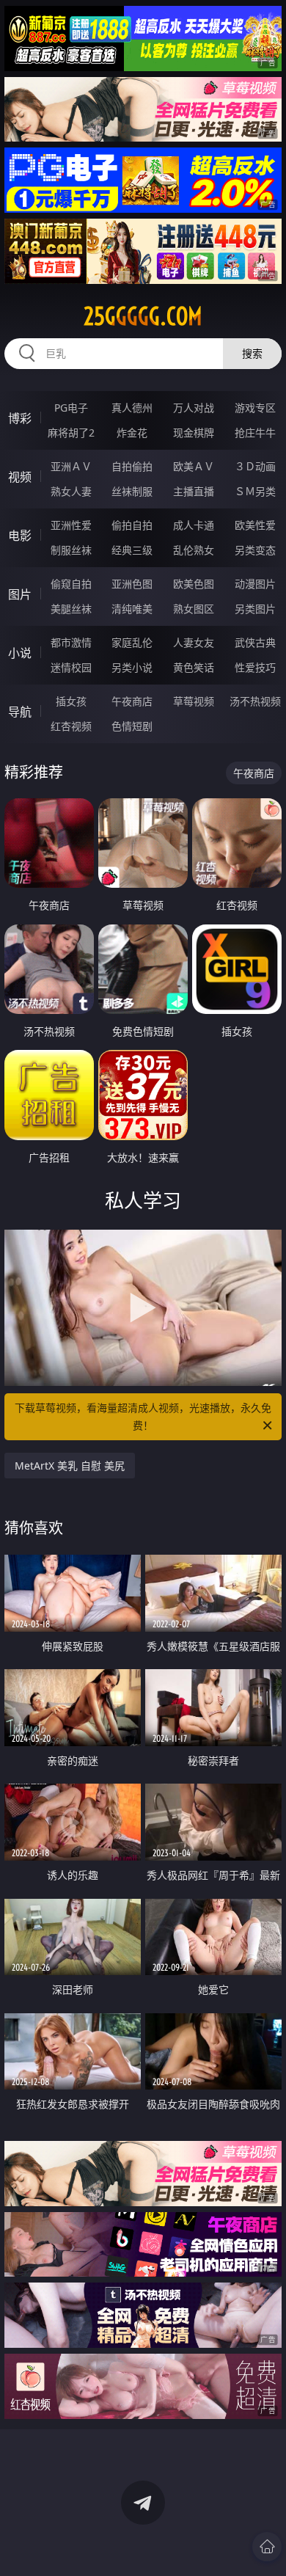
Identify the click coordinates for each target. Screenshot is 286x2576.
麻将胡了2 (71, 433)
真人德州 (132, 408)
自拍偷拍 (132, 466)
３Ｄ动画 (255, 466)
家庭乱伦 (132, 642)
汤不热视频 (255, 701)
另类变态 (255, 550)
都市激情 (71, 642)
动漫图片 (255, 584)
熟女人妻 (71, 491)
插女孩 (71, 701)
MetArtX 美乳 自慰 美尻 (70, 1466)
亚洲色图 (132, 584)
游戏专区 (255, 408)
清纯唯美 (132, 609)
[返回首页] (267, 2547)
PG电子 (71, 408)
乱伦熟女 (194, 550)
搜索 (252, 353)
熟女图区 (194, 609)
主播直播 (194, 491)
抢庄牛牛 (255, 433)
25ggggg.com (143, 316)
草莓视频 (194, 701)
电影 (20, 536)
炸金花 (132, 433)
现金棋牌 (194, 433)
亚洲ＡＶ (71, 466)
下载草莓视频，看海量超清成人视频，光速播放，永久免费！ (143, 1416)
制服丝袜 (71, 550)
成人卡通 (194, 525)
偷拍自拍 (132, 525)
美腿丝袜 (71, 609)
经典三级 (132, 550)
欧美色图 (194, 584)
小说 (20, 653)
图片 (20, 594)
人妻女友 (194, 642)
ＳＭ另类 (255, 491)
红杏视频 (71, 726)
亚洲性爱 (71, 525)
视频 (20, 477)
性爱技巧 (255, 667)
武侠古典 (255, 642)
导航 (20, 712)
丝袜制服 (132, 491)
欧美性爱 (255, 525)
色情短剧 (132, 726)
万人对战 (194, 408)
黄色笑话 (194, 667)
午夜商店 (132, 701)
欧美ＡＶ (194, 466)
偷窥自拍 (71, 584)
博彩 (20, 418)
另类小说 (132, 667)
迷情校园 (71, 667)
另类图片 (255, 609)
